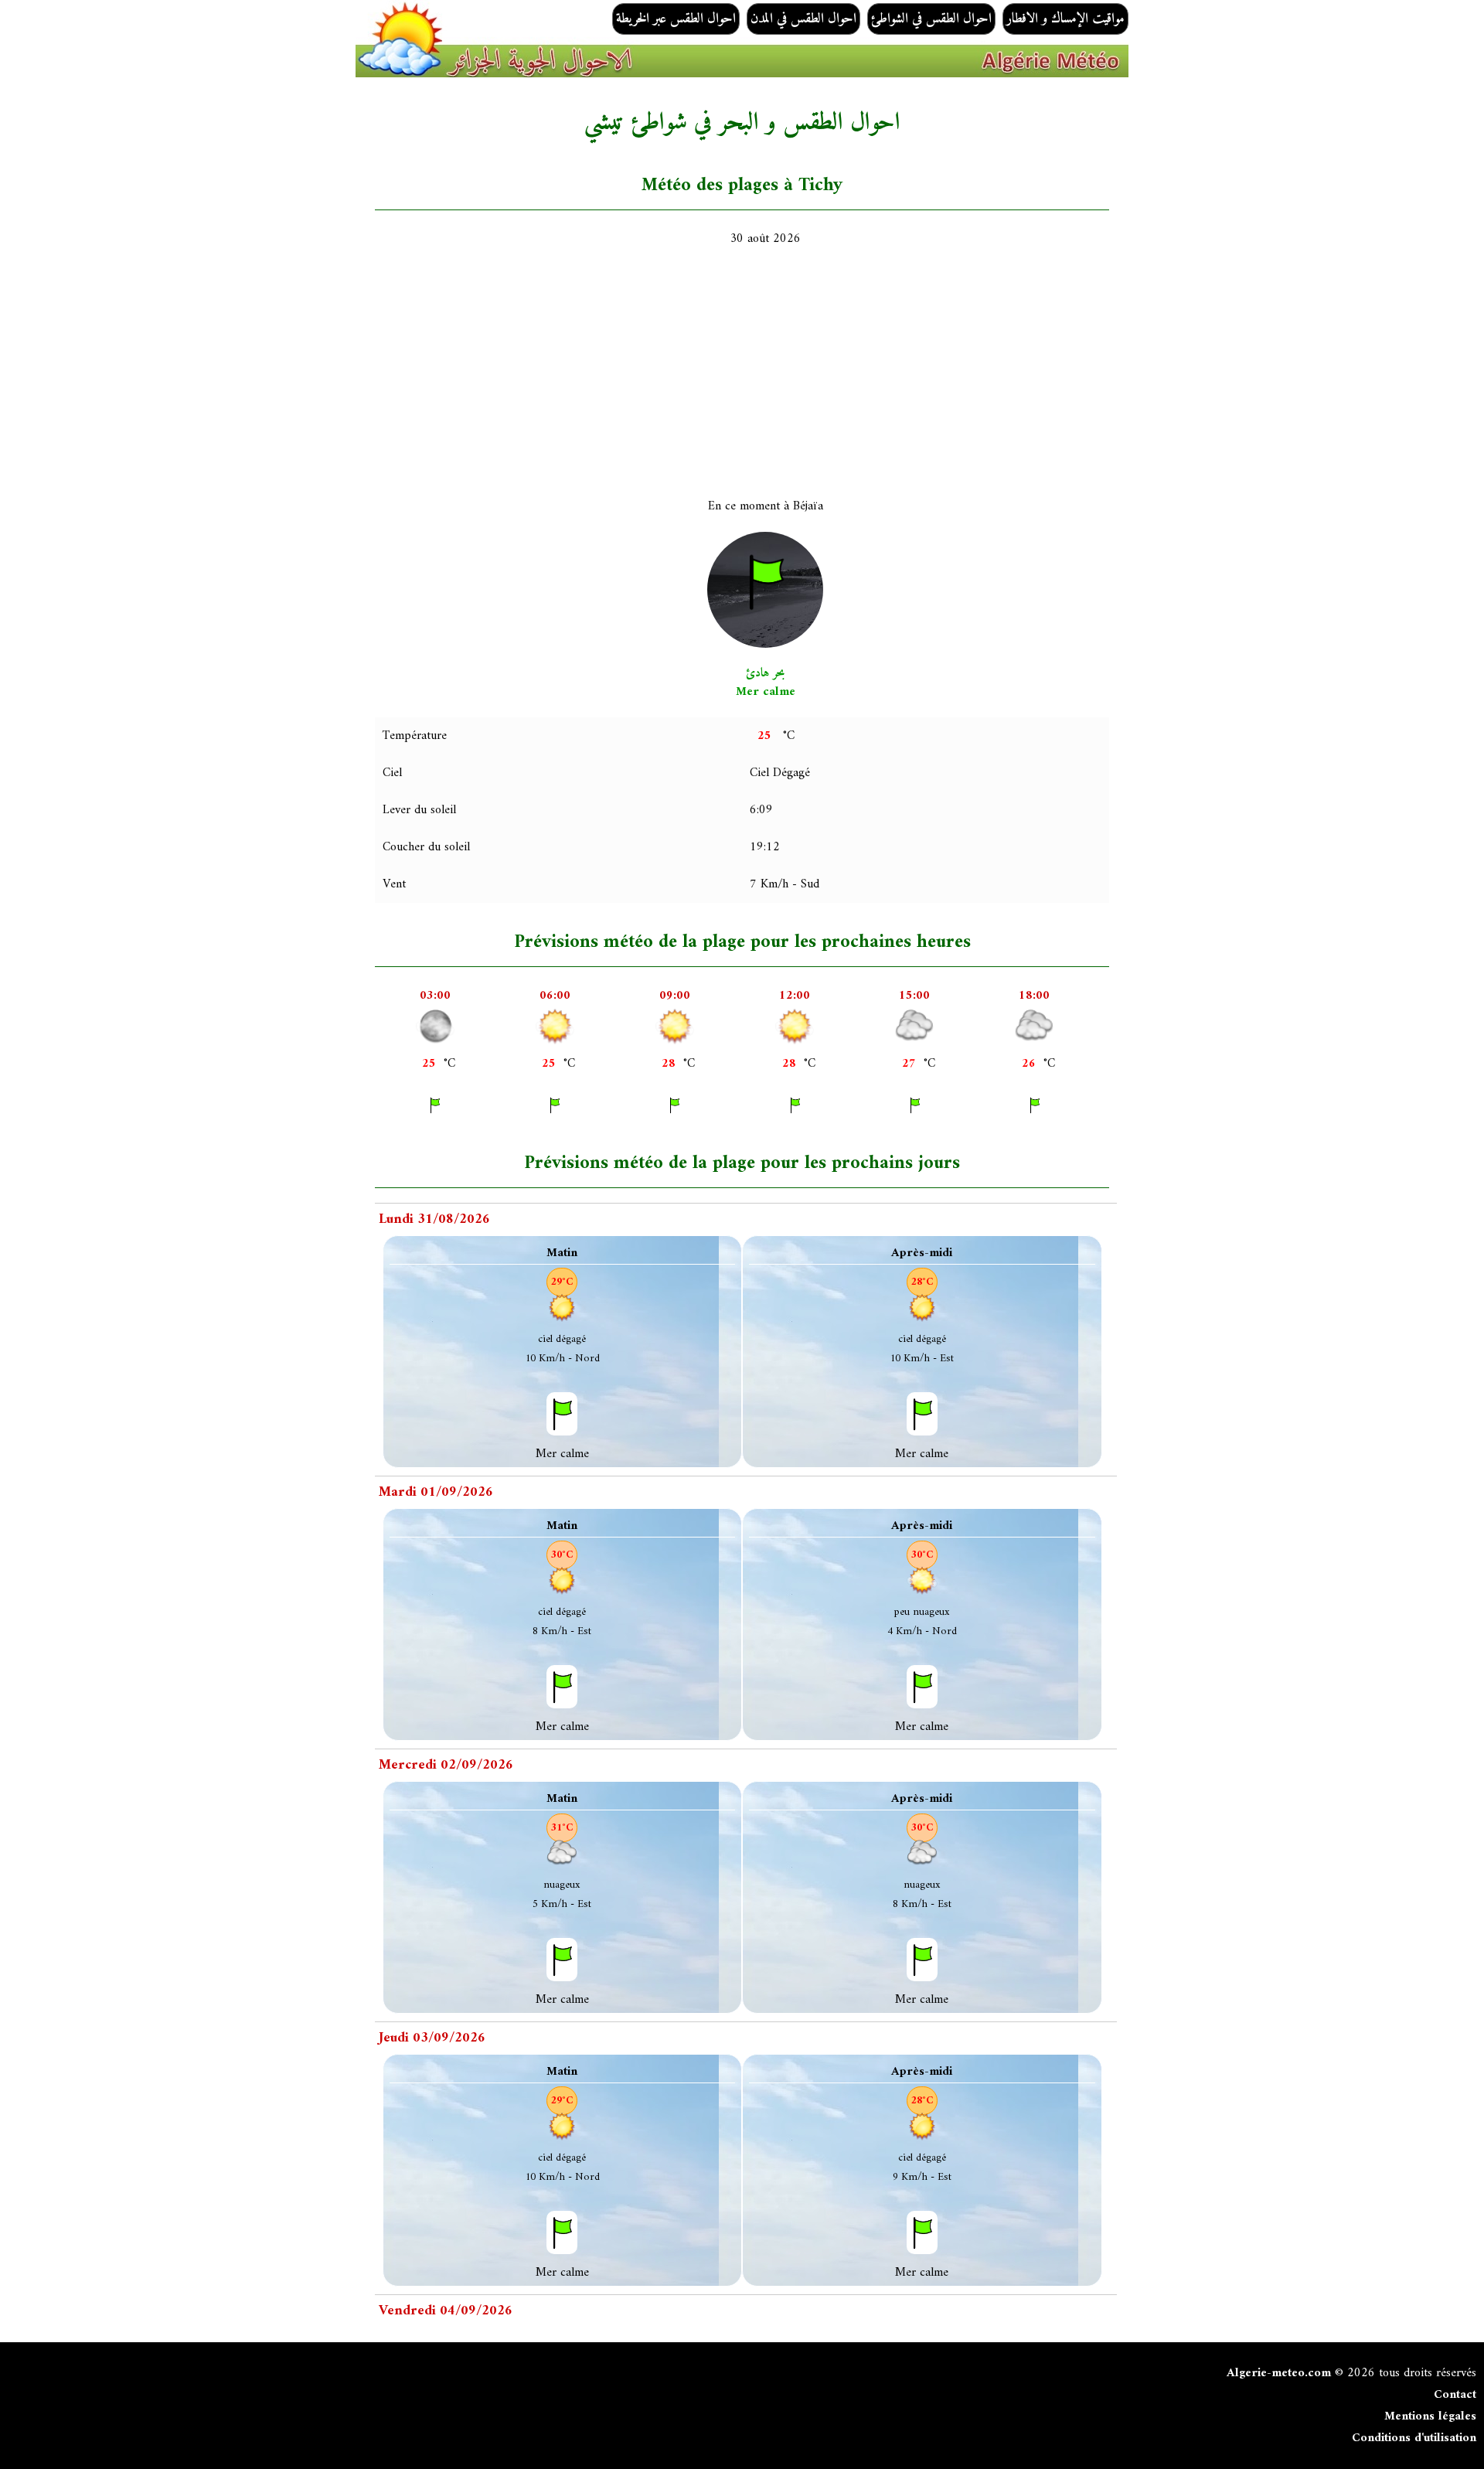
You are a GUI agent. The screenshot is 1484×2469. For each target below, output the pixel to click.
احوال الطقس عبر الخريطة (676, 19)
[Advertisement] (842, 373)
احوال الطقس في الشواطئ (931, 19)
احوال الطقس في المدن (803, 19)
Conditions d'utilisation (1414, 2438)
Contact (1455, 2395)
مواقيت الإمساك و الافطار (1065, 19)
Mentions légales (1430, 2416)
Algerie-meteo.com (1279, 2373)
